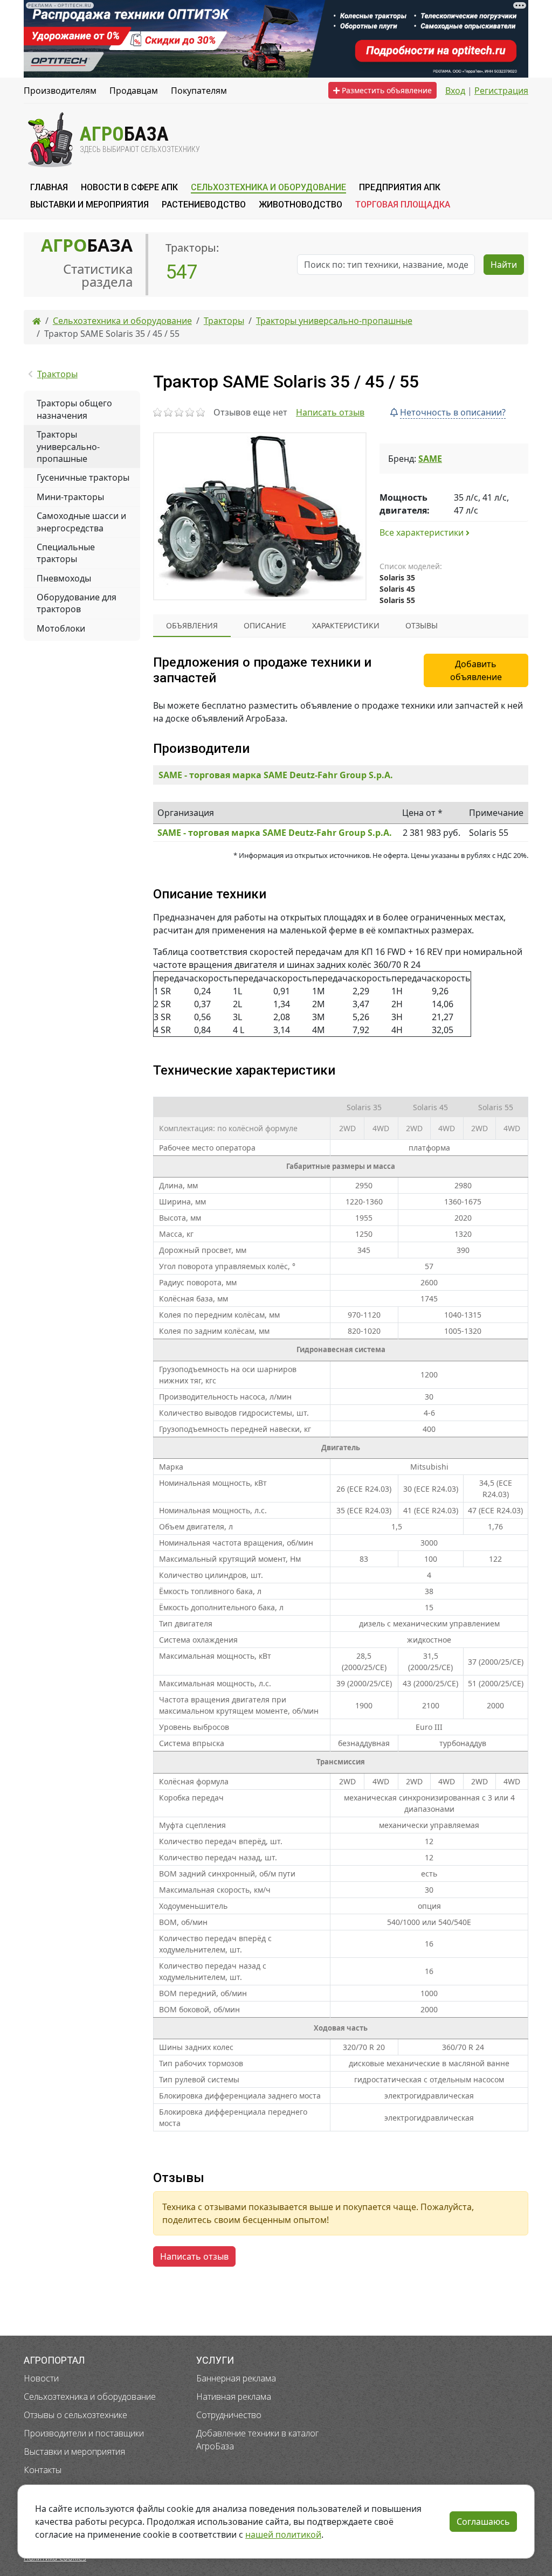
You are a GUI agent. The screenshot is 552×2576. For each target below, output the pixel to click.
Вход (455, 91)
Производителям (60, 91)
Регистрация (501, 91)
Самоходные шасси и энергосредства (81, 522)
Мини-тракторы (70, 497)
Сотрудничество (229, 2415)
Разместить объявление (386, 90)
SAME (430, 459)
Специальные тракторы (66, 553)
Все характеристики (423, 532)
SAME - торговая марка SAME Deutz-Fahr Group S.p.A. (276, 775)
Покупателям (199, 91)
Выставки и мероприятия (74, 2452)
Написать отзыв (330, 412)
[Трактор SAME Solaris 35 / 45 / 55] (260, 516)
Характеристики (346, 625)
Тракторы (57, 374)
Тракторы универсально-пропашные (68, 446)
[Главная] (37, 321)
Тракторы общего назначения (74, 409)
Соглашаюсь (483, 2522)
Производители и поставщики (84, 2433)
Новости (41, 2378)
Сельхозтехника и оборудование (90, 2397)
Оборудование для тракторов (77, 603)
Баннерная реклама (236, 2378)
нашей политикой (283, 2535)
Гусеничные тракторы (83, 477)
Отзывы (422, 625)
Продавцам (134, 91)
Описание (265, 625)
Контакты (43, 2470)
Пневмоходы (64, 578)
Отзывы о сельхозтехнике (75, 2415)
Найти (504, 265)
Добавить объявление (476, 670)
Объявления (192, 625)
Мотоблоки (61, 628)
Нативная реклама (234, 2397)
